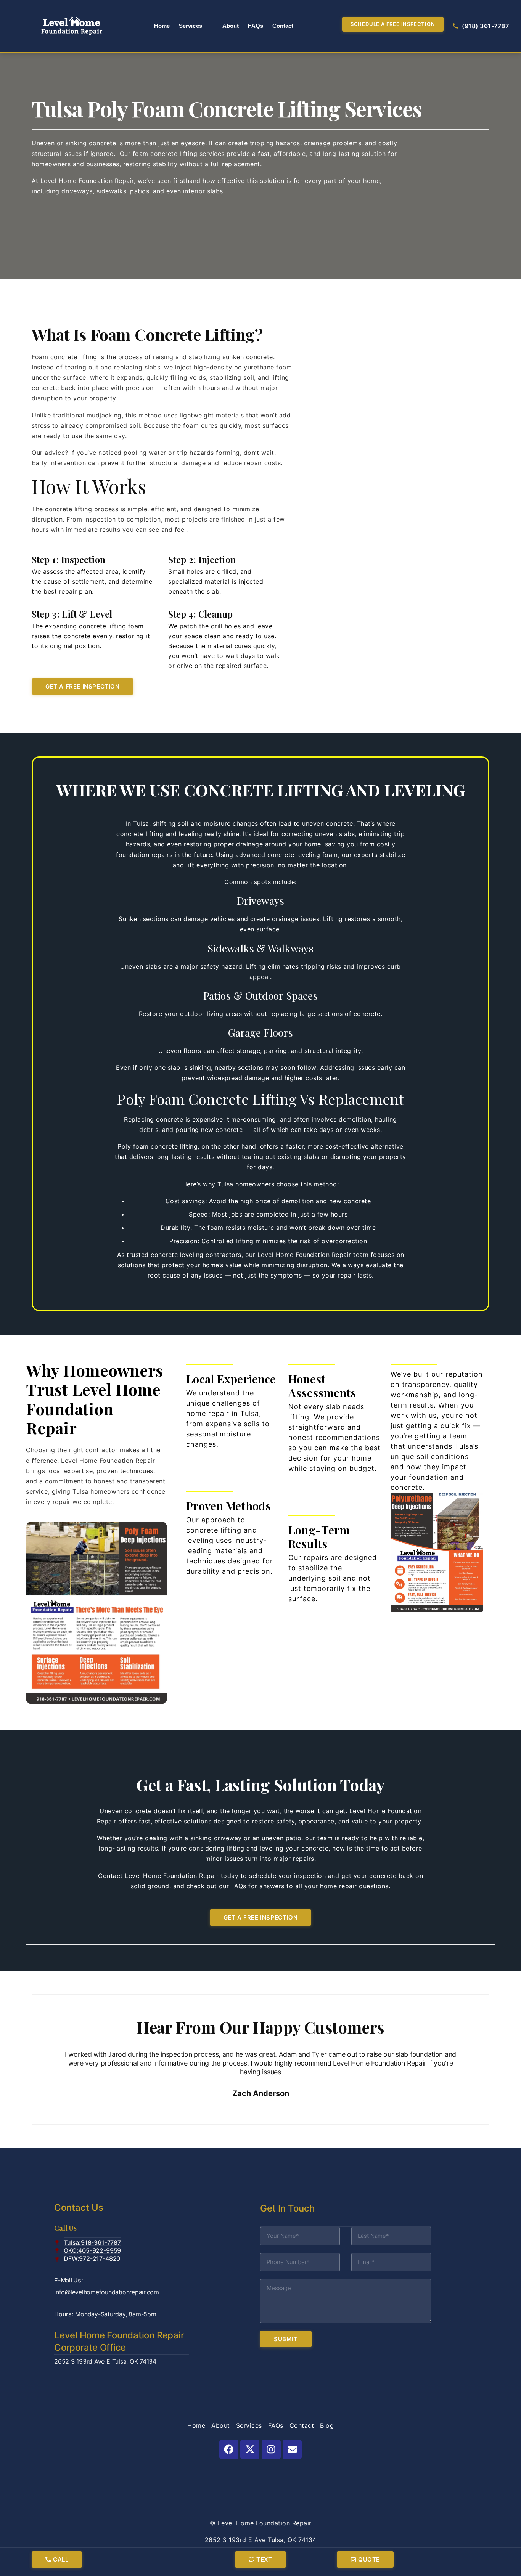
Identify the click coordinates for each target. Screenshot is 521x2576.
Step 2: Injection (202, 559)
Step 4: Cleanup (201, 614)
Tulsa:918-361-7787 (92, 2242)
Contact (283, 26)
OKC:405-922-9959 (92, 2250)
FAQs (255, 26)
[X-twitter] (250, 2449)
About (231, 26)
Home (162, 26)
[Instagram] (271, 2449)
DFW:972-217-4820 (92, 2258)
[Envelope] (292, 2449)
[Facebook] (229, 2449)
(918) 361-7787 (485, 26)
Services (191, 26)
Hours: (105, 2314)
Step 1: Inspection (68, 559)
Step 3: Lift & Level (72, 614)
